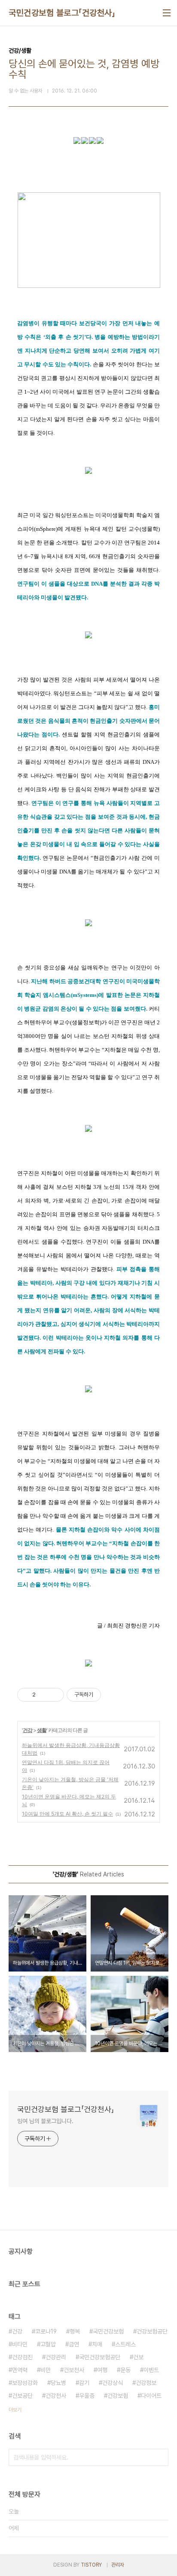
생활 (42, 1730)
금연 (74, 2344)
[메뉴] (167, 13)
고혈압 (48, 2344)
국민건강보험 (108, 2331)
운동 (125, 2370)
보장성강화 (25, 2383)
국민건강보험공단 (100, 2357)
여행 (102, 2370)
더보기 (15, 2410)
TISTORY (91, 2565)
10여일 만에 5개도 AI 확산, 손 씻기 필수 (67, 1814)
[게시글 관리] (54, 1695)
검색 (160, 2457)
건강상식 (113, 2383)
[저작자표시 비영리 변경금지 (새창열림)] (113, 1695)
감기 (84, 2383)
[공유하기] (44, 1695)
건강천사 (56, 2396)
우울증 (87, 2396)
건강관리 (56, 2357)
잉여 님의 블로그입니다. (45, 2121)
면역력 (20, 2370)
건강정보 (146, 2383)
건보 (138, 2357)
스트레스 (125, 2344)
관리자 (118, 2565)
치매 (97, 2344)
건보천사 (74, 2370)
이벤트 (151, 2370)
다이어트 (151, 2396)
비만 (46, 2370)
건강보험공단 (152, 2331)
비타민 (20, 2344)
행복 (75, 2331)
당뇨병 (58, 2383)
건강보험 (118, 2396)
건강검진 (22, 2357)
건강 (27, 1730)
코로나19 (46, 2331)
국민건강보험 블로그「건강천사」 (62, 13)
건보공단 (22, 2396)
